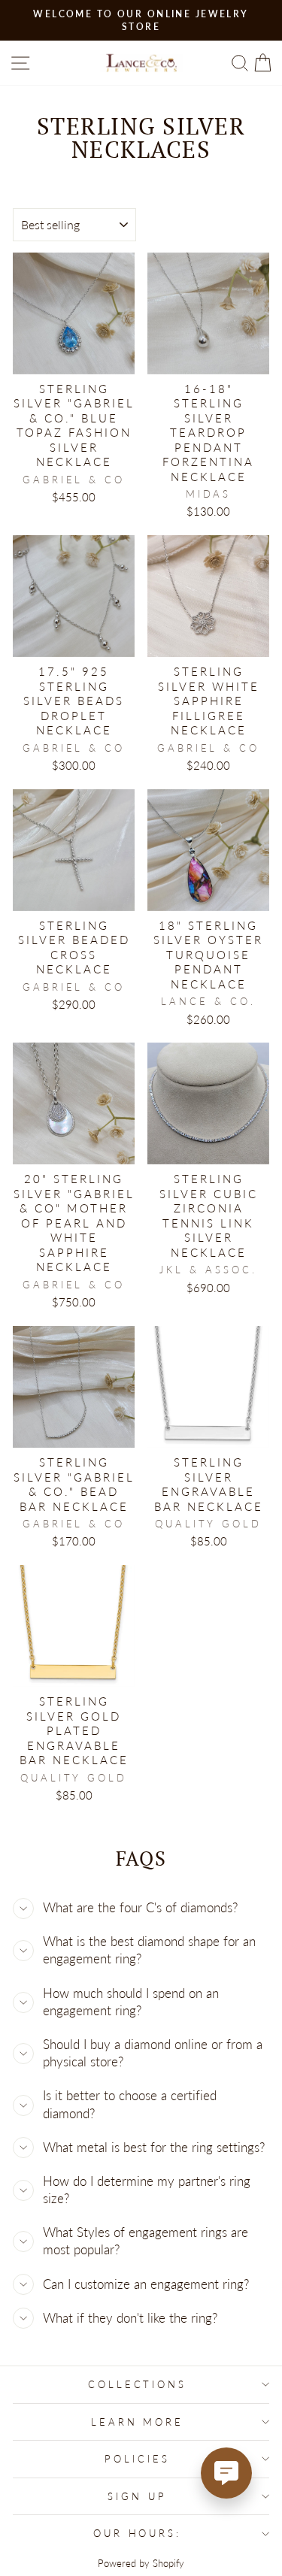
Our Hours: (138, 2533)
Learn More (138, 2422)
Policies (137, 2459)
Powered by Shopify (141, 2564)
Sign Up (137, 2496)
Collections (138, 2384)
